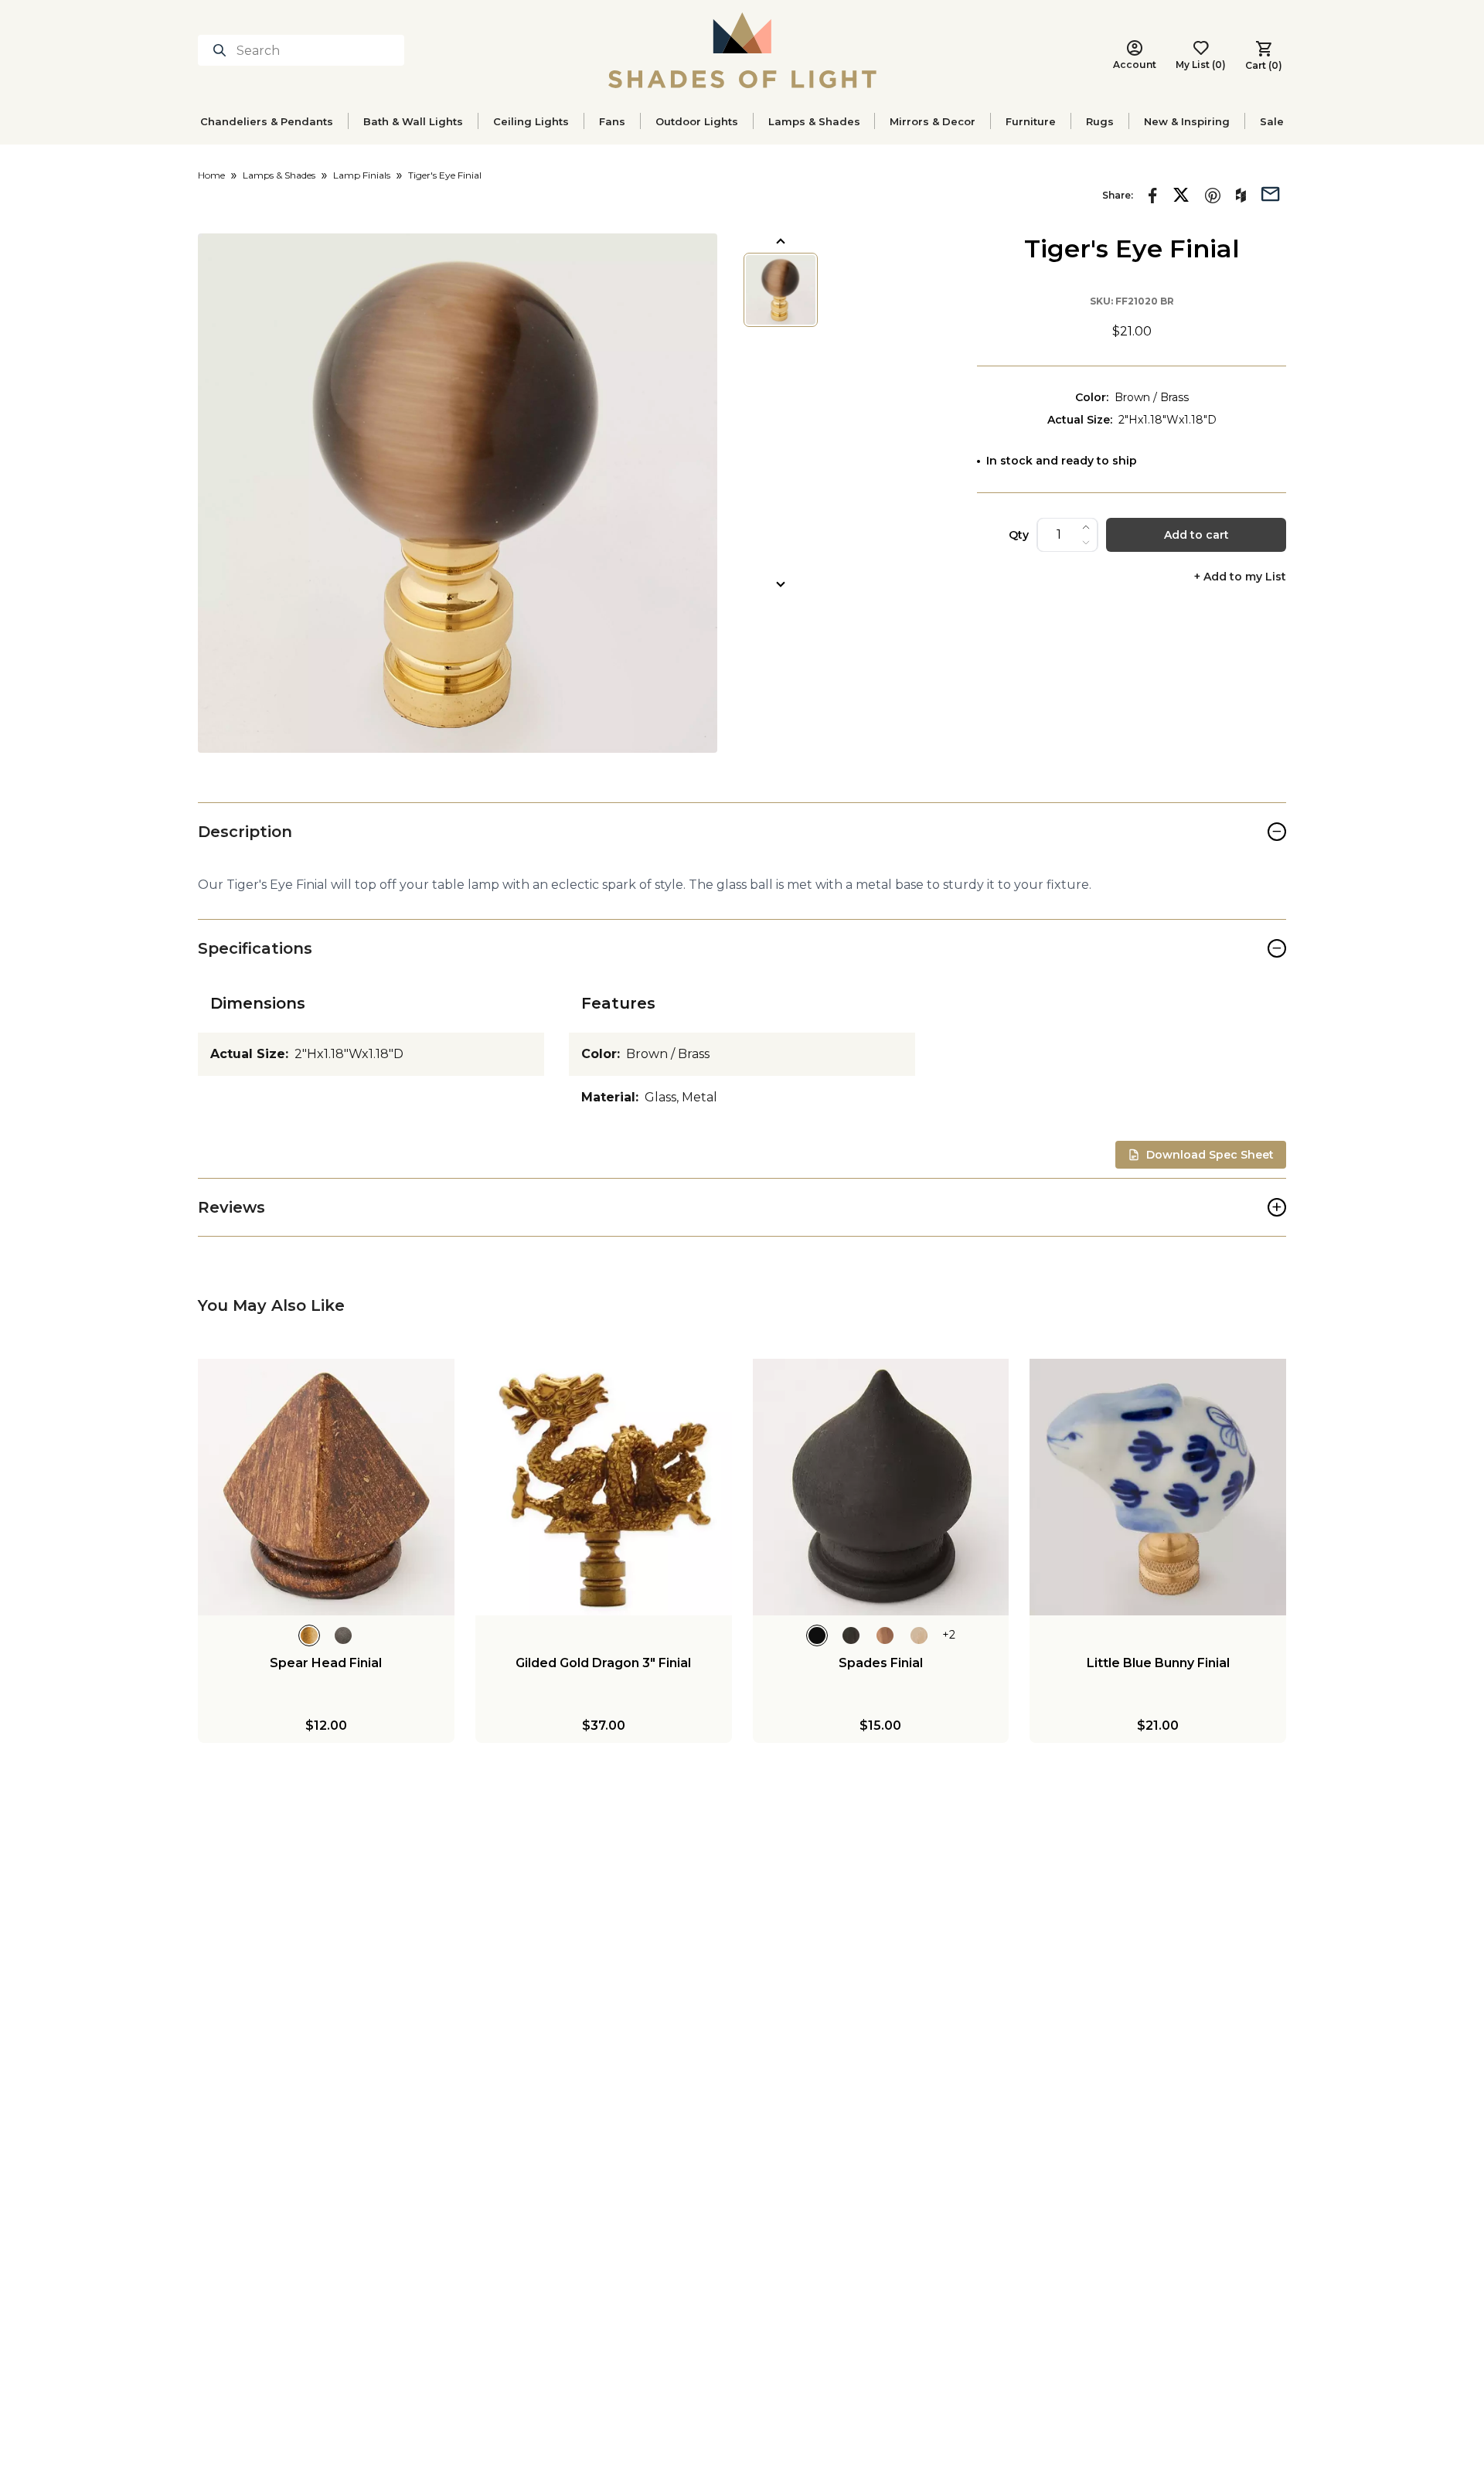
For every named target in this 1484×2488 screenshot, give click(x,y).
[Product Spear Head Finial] (326, 1487)
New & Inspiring (1187, 121)
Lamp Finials (362, 175)
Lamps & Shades (814, 121)
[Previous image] (781, 241)
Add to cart (1196, 535)
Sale (1272, 121)
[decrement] (1086, 543)
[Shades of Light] (742, 50)
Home (211, 175)
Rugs (1100, 121)
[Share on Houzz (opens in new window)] (1241, 196)
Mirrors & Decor (933, 121)
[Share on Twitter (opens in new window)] (1181, 195)
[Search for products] (223, 50)
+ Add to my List (1240, 577)
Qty (1019, 535)
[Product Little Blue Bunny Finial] (1158, 1487)
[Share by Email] (1271, 192)
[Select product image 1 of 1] (781, 290)
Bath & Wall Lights (413, 121)
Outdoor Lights (697, 121)
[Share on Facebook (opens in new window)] (1153, 196)
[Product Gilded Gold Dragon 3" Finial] (604, 1487)
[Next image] (781, 584)
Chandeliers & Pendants (267, 121)
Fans (612, 121)
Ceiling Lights (531, 121)
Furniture (1031, 121)
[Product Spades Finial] (881, 1487)
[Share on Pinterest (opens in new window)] (1213, 196)
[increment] (1086, 527)
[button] (458, 493)
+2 (949, 1635)
